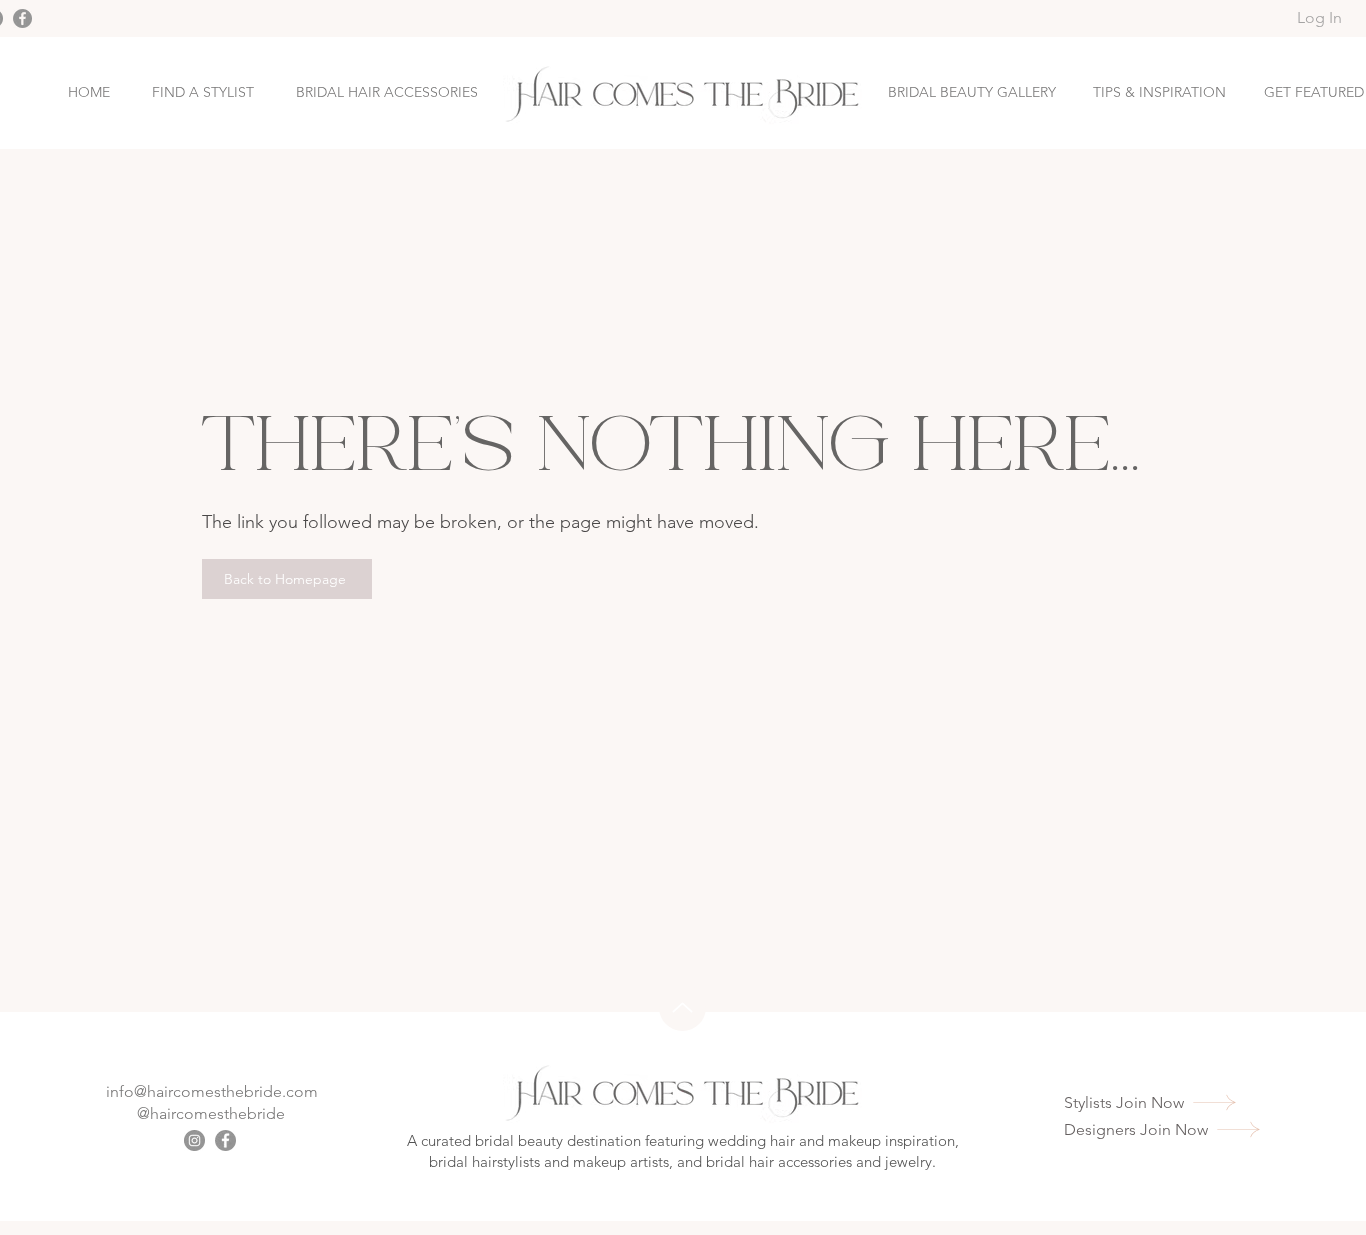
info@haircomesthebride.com (212, 1091)
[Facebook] (22, 18)
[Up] (682, 1007)
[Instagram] (194, 1140)
